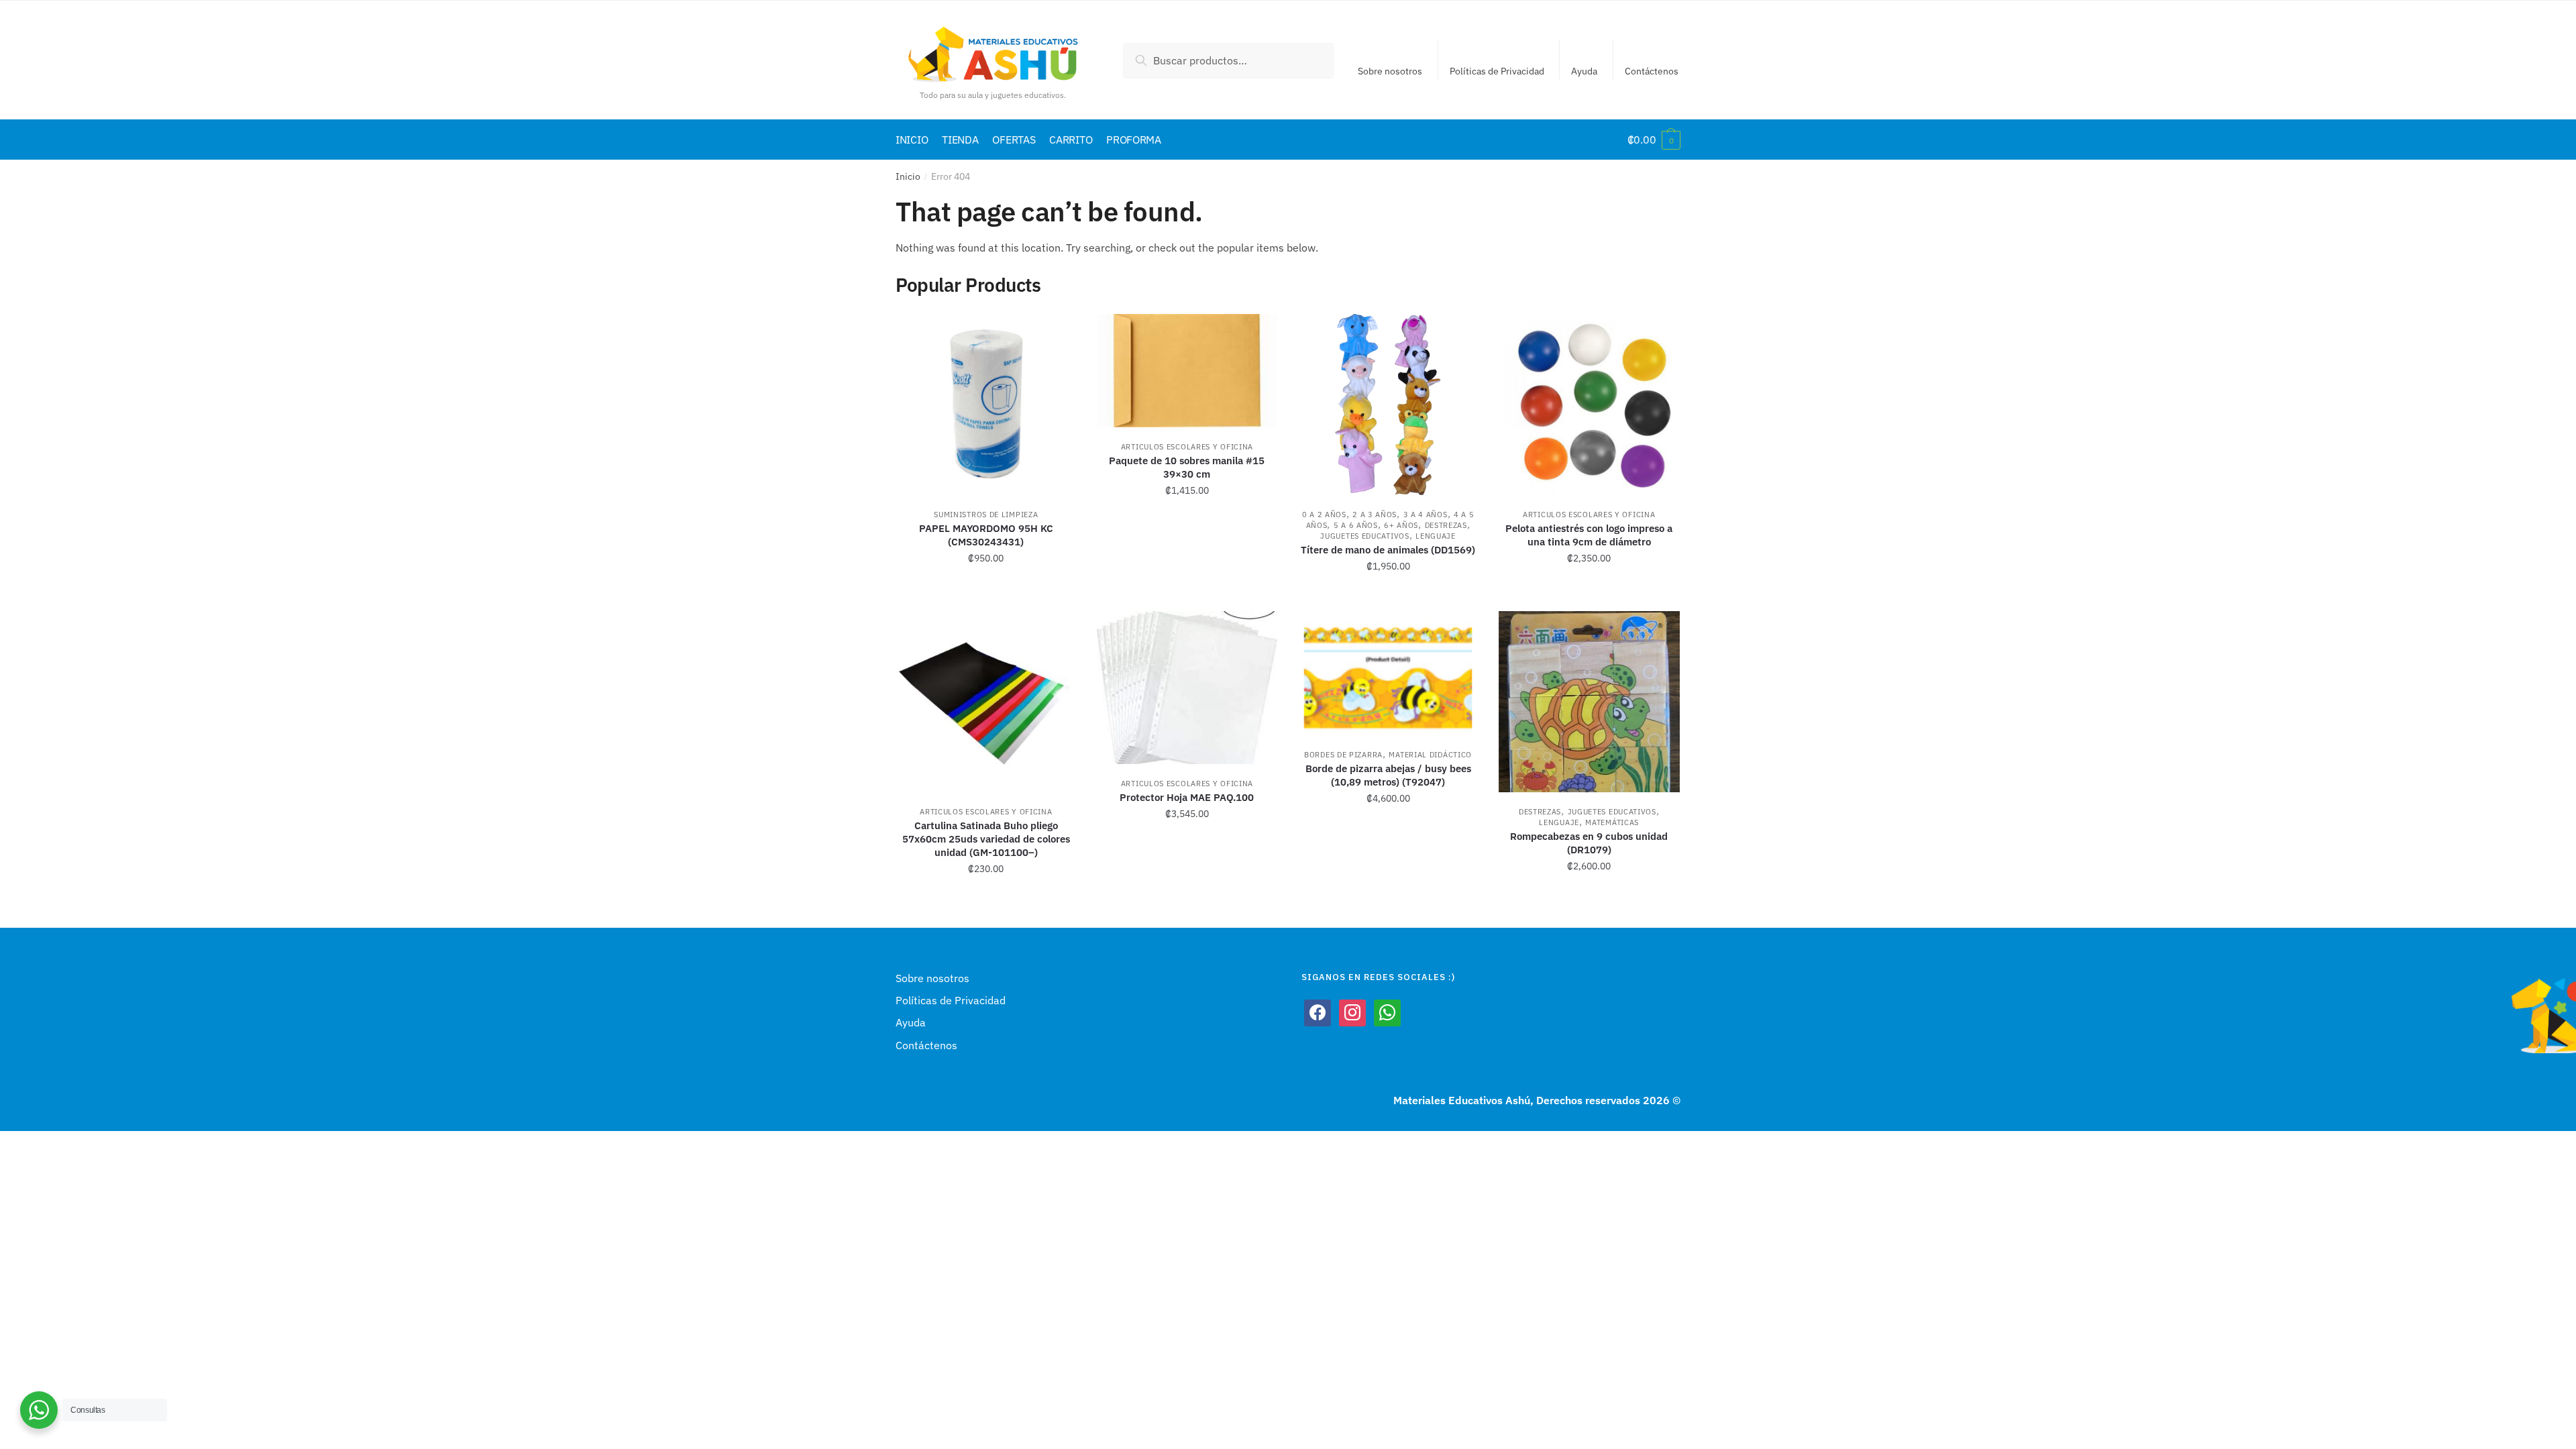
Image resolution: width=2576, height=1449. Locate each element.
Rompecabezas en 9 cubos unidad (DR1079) (1589, 843)
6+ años (1401, 525)
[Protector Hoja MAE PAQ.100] (1187, 687)
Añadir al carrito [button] (986, 596)
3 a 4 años (1426, 515)
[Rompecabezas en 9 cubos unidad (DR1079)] (1589, 702)
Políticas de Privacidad (1497, 71)
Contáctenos (1652, 71)
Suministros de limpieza (986, 515)
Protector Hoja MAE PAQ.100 (1187, 797)
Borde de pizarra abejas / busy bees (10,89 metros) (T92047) (1388, 775)
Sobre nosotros (1390, 71)
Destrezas (1446, 525)
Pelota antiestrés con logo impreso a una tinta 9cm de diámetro (1589, 535)
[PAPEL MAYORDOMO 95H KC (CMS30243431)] (986, 405)
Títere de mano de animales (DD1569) (1388, 550)
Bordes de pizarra (1343, 755)
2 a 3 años (1375, 515)
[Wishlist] (1057, 334)
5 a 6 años (1356, 525)
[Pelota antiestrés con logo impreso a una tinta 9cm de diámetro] (1589, 405)
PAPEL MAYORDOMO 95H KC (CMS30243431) (986, 535)
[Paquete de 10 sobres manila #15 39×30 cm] (1187, 371)
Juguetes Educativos (1364, 536)
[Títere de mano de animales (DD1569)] (1388, 405)
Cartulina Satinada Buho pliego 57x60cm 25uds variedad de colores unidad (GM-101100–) (986, 839)
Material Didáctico (1430, 755)
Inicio (908, 176)
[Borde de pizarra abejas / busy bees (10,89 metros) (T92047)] (1388, 673)
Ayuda (1584, 71)
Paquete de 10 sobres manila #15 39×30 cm (1187, 467)
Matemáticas (1612, 822)
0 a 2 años (1324, 515)
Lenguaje (1436, 536)
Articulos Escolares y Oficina (1187, 447)
